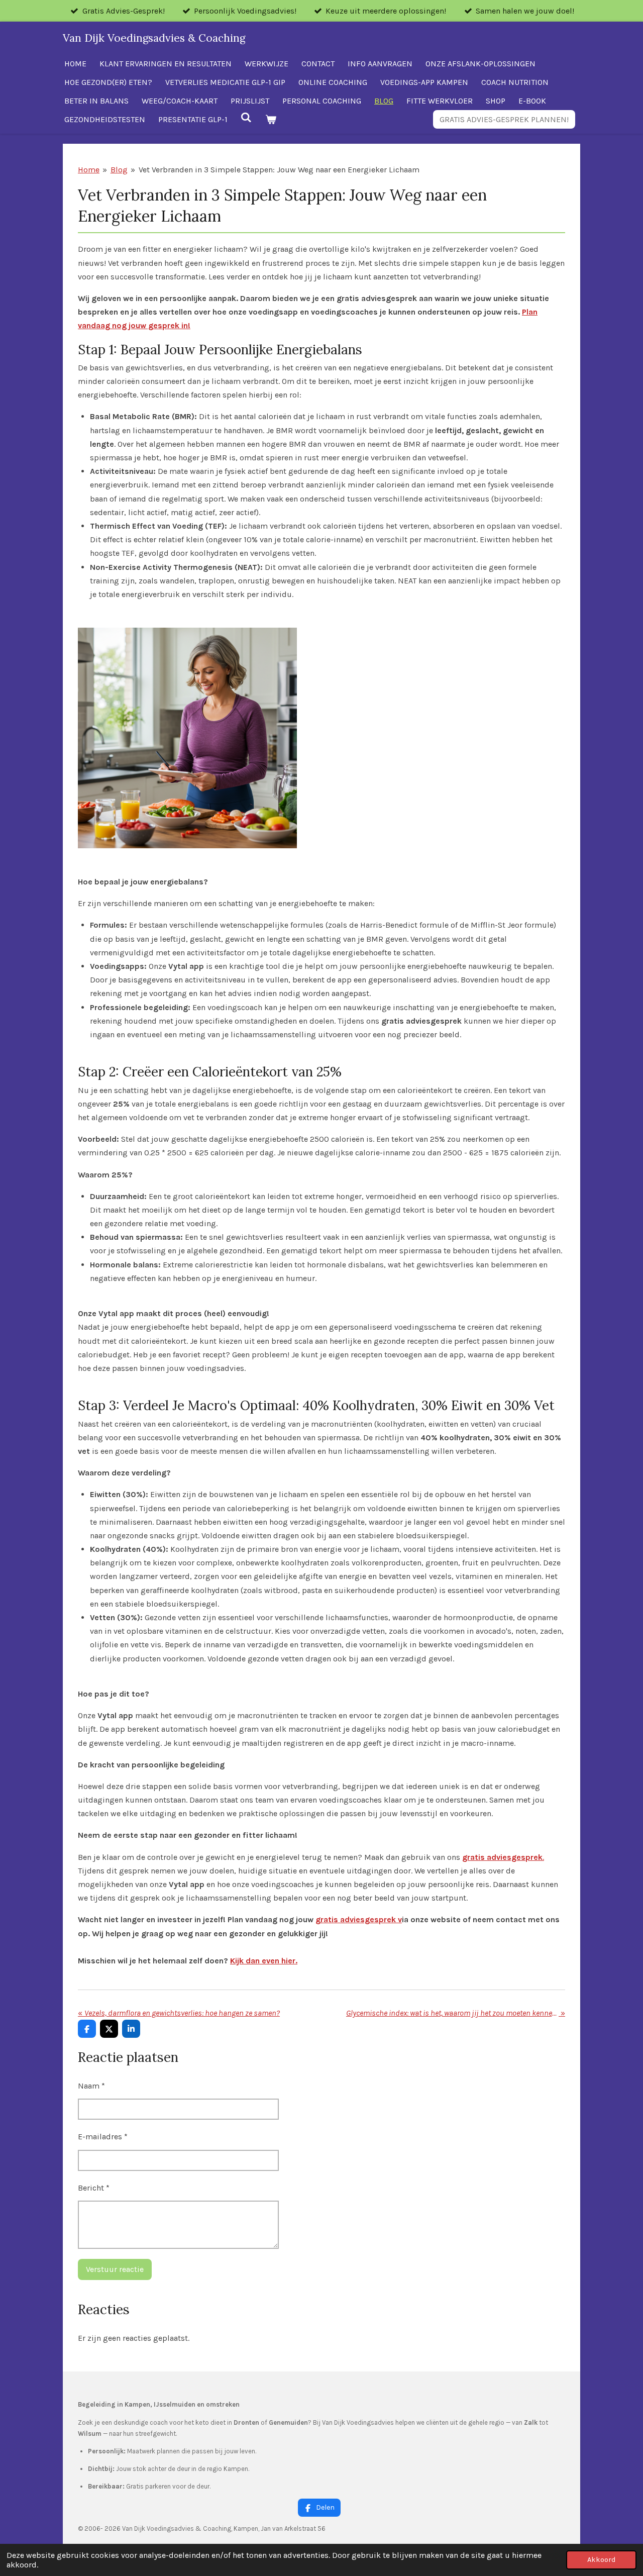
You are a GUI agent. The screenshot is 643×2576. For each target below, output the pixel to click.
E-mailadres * (103, 2137)
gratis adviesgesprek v (359, 1919)
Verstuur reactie (115, 2269)
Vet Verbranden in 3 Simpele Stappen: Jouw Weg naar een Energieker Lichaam (279, 170)
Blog (119, 170)
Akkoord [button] (601, 2560)
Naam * (91, 2086)
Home (89, 170)
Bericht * (94, 2188)
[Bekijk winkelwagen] (270, 119)
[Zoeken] (246, 117)
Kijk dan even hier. (264, 1961)
